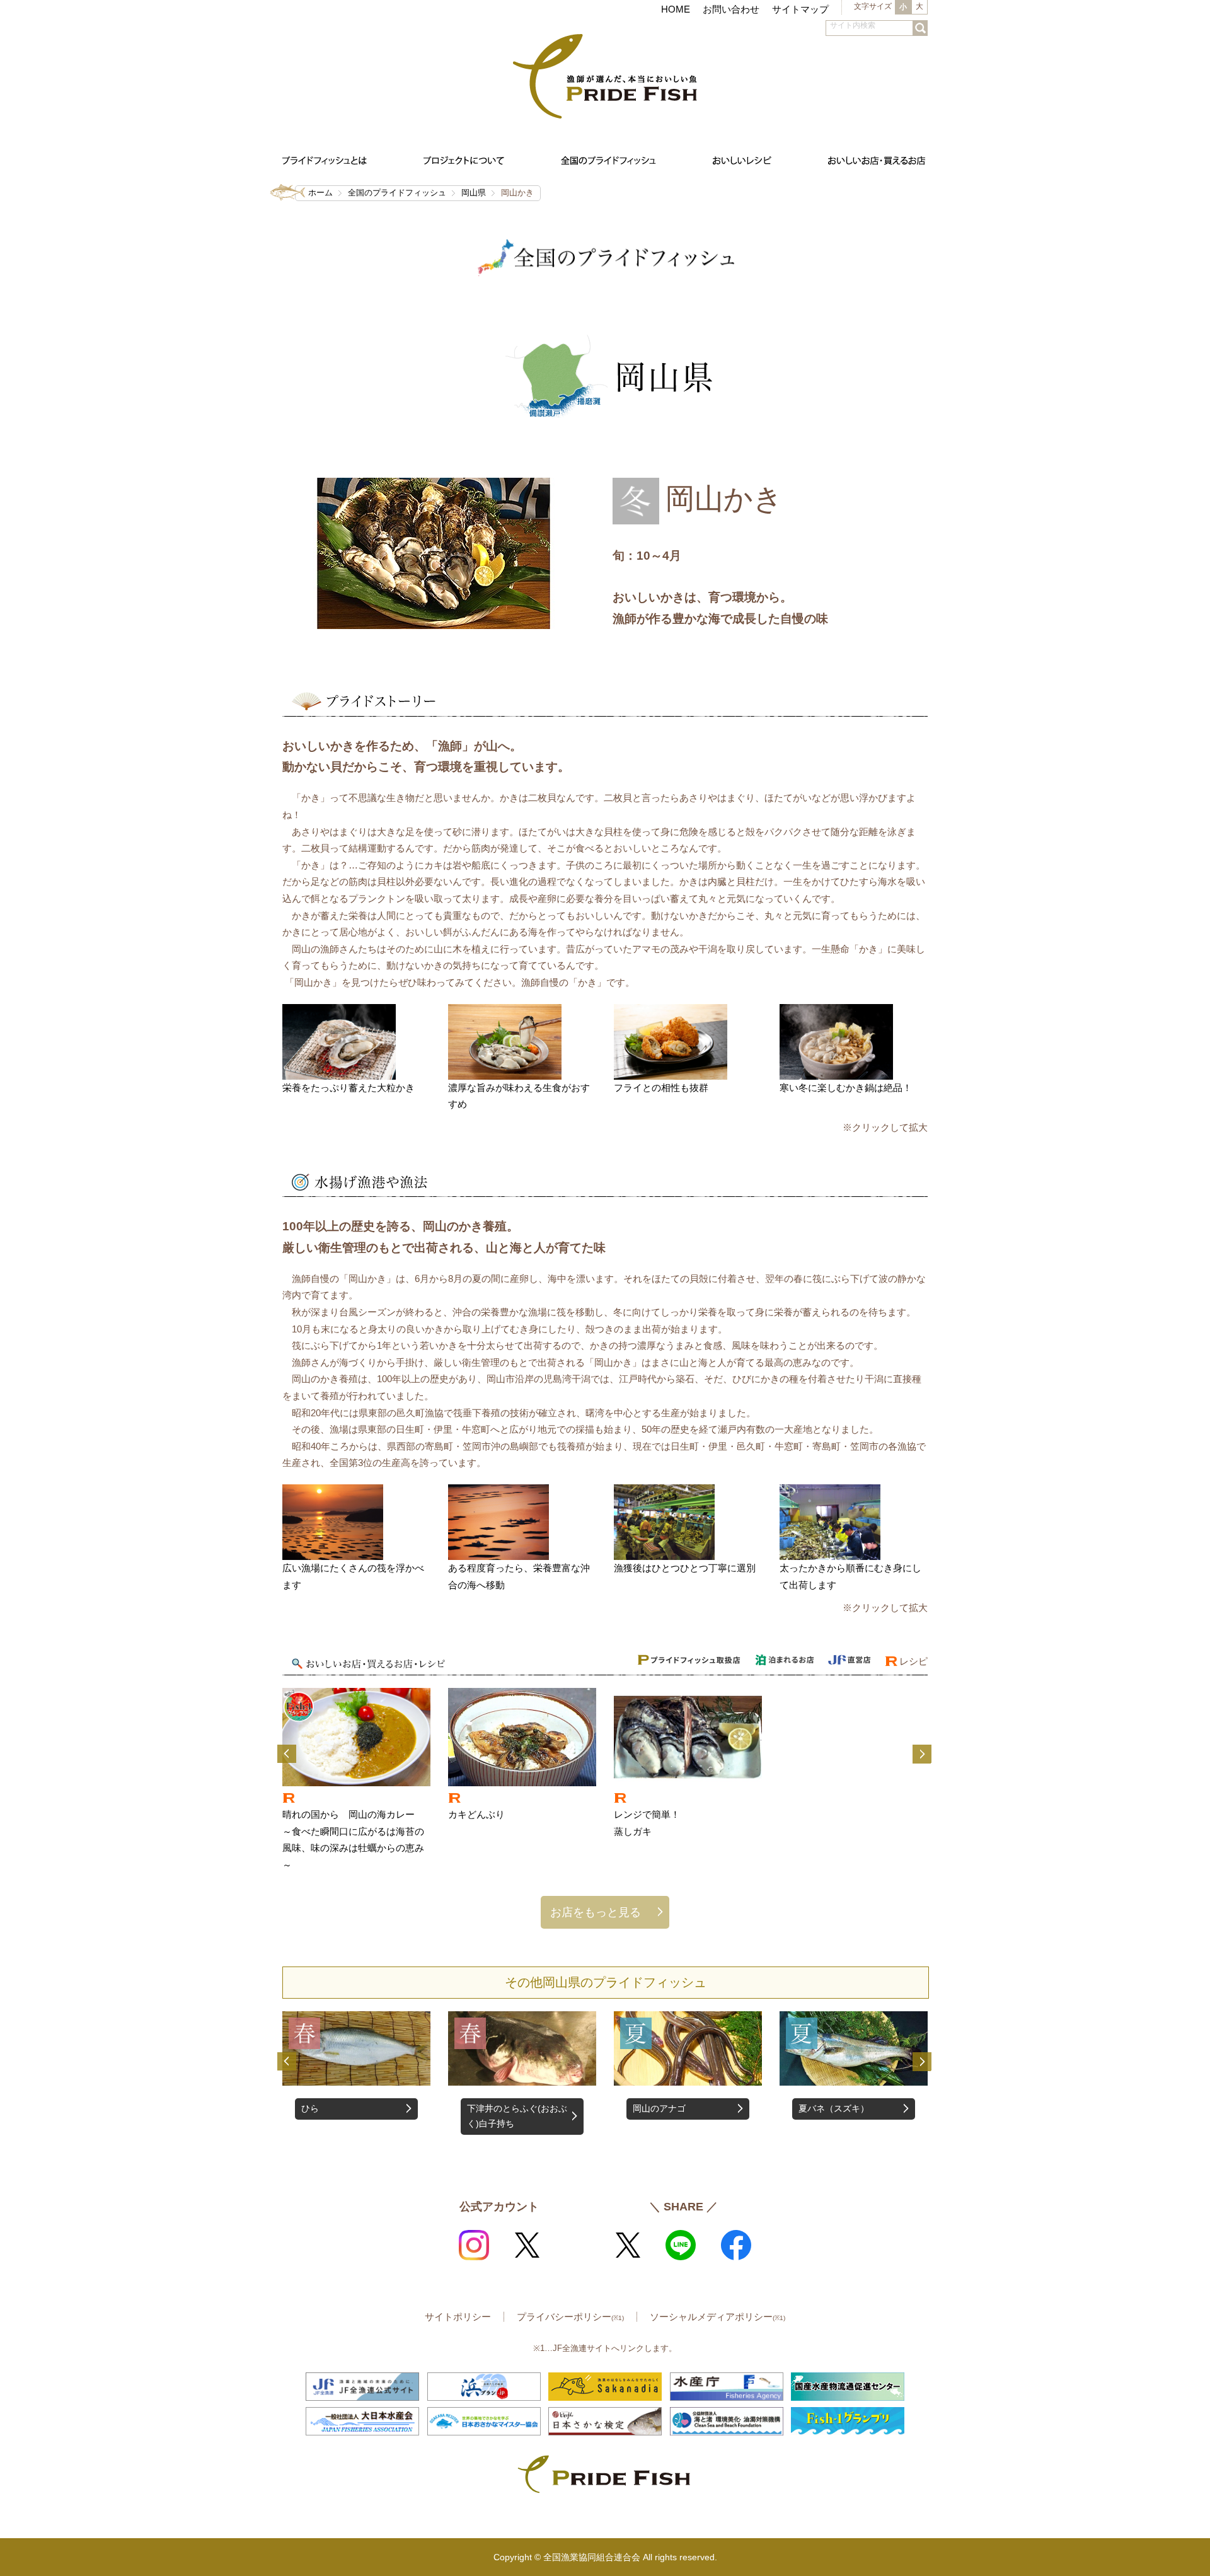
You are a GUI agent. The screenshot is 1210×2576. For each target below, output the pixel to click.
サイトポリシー (458, 2317)
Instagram (474, 2245)
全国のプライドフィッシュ (397, 193)
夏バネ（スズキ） (668, 2109)
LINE (681, 2245)
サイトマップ (800, 9)
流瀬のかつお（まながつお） (847, 2116)
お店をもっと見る (596, 1912)
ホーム (320, 193)
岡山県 (474, 193)
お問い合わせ (731, 9)
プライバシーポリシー (570, 2317)
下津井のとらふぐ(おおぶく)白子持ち (351, 2116)
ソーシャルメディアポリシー (717, 2317)
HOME (676, 9)
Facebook (736, 2245)
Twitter (527, 2245)
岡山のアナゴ (493, 2109)
